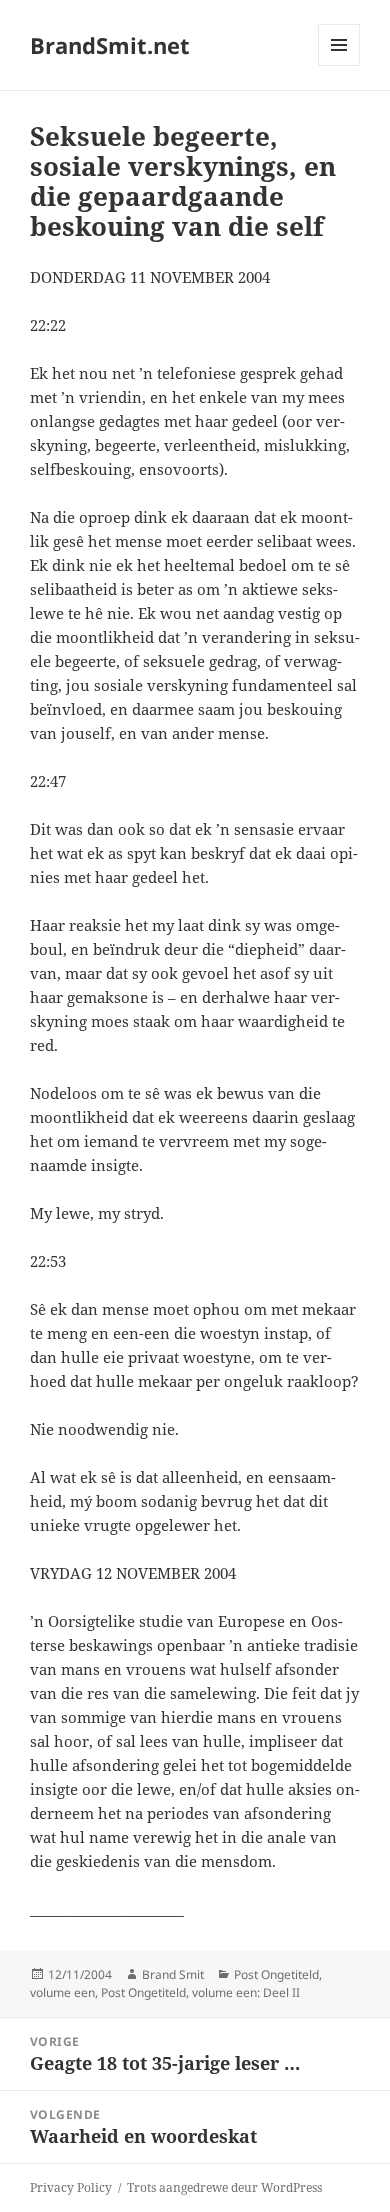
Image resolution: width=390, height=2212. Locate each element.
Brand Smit (173, 1974)
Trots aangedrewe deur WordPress (224, 2187)
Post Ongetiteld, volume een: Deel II (200, 1992)
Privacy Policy (71, 2187)
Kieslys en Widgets (339, 65)
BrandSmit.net (110, 45)
